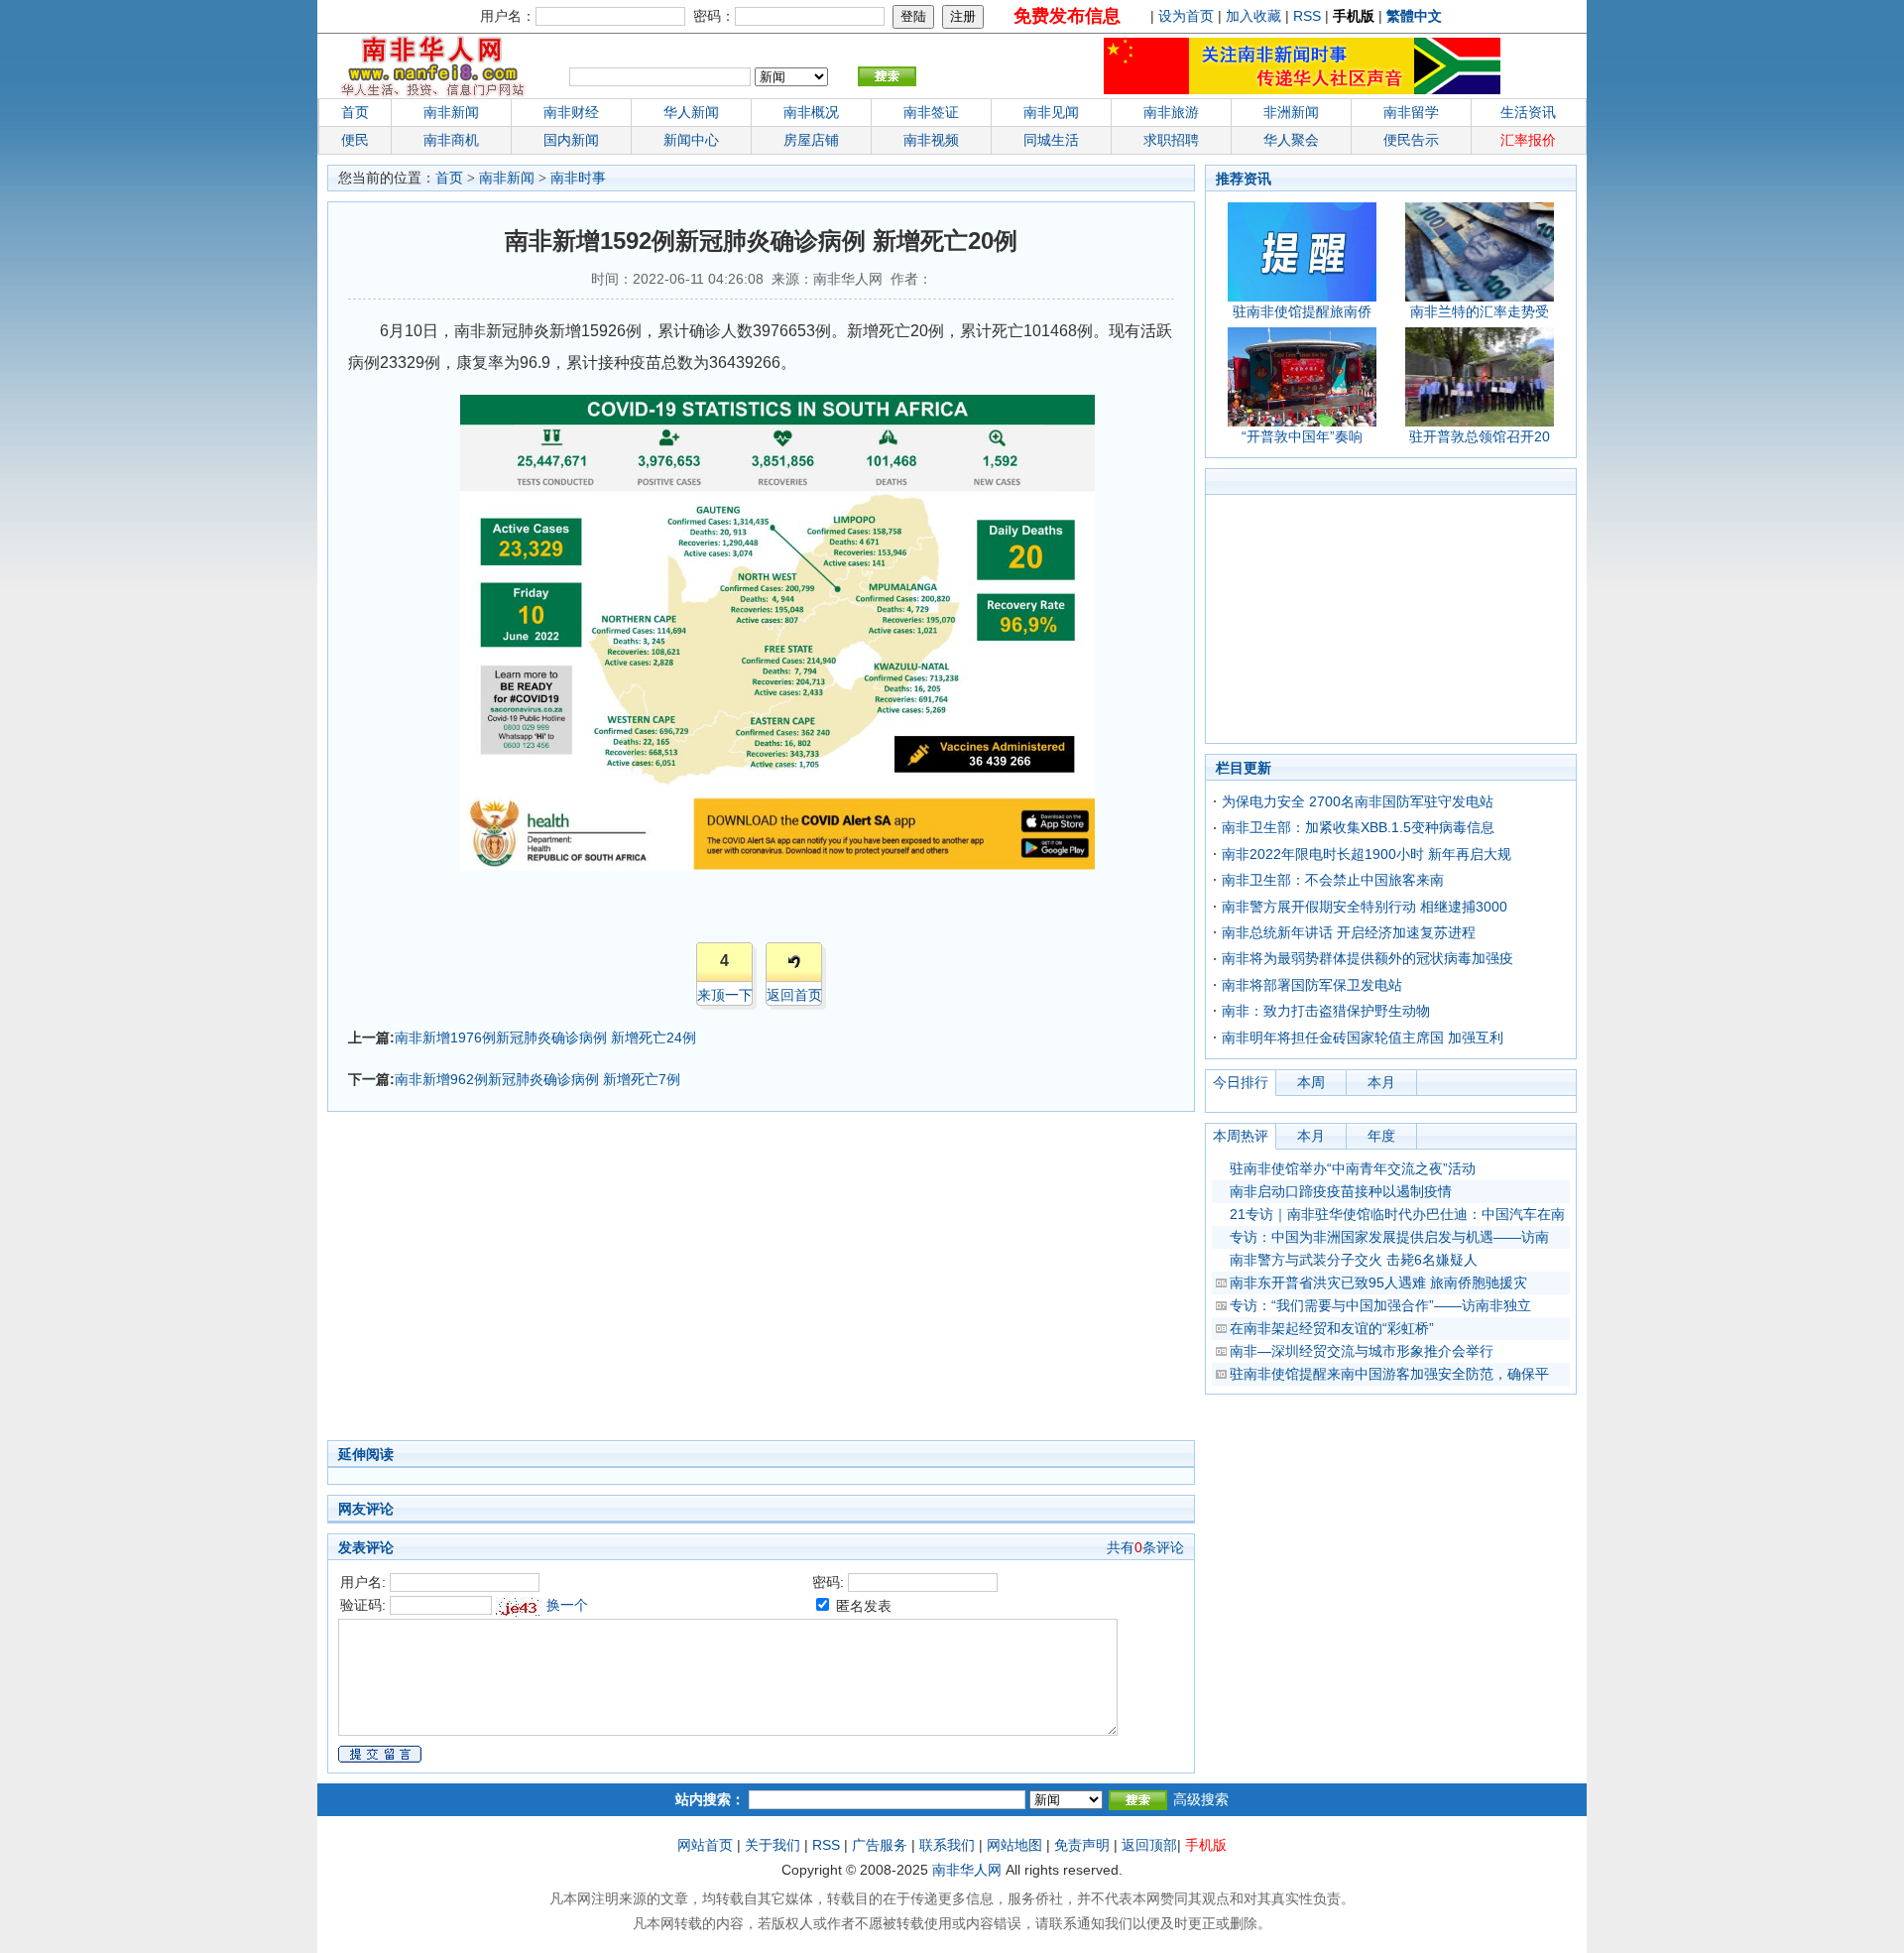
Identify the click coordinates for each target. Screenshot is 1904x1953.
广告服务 (880, 1845)
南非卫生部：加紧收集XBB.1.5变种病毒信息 (1358, 827)
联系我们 (947, 1845)
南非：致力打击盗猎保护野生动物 (1326, 1011)
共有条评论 (1145, 1547)
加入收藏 (1253, 16)
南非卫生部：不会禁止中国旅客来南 (1333, 880)
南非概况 (811, 112)
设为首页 (1186, 16)
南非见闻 (1051, 112)
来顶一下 (725, 995)
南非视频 (931, 140)
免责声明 (1082, 1845)
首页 (355, 112)
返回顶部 (1149, 1845)
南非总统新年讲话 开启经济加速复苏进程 (1349, 932)
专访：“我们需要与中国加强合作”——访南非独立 (1380, 1305)
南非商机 (451, 140)
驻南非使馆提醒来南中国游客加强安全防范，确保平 (1389, 1374)
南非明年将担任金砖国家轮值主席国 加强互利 (1363, 1038)
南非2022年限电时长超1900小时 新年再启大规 (1367, 854)
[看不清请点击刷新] (519, 1607)
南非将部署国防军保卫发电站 (1312, 985)
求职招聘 (1171, 140)
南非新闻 (451, 112)
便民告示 (1411, 140)
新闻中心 (691, 140)
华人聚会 (1291, 140)
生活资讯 (1528, 112)
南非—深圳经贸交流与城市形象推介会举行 (1362, 1351)
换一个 (567, 1605)
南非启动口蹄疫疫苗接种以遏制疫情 (1341, 1191)
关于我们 (773, 1845)
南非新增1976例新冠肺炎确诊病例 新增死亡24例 (545, 1038)
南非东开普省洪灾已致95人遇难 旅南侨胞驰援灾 (1378, 1282)
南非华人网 (967, 1870)
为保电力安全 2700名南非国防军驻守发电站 (1358, 801)
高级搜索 (1201, 1799)
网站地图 (1014, 1845)
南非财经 (571, 112)
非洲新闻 (1291, 112)
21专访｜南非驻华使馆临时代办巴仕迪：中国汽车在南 (1397, 1214)
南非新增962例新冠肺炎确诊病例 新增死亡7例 (537, 1079)
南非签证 (931, 112)
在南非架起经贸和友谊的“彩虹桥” (1332, 1328)
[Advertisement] (664, 1282)
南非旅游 (1171, 112)
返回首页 (794, 995)
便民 (355, 140)
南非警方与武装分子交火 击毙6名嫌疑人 (1354, 1260)
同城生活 (1051, 140)
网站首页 (705, 1845)
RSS (1307, 16)
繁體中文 (1414, 16)
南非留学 (1411, 112)
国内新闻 (571, 140)
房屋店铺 (811, 140)
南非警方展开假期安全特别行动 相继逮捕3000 (1365, 907)
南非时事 (578, 178)
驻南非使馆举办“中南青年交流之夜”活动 (1353, 1168)
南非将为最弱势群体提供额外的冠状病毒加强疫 (1368, 958)
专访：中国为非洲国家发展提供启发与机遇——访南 (1389, 1237)
